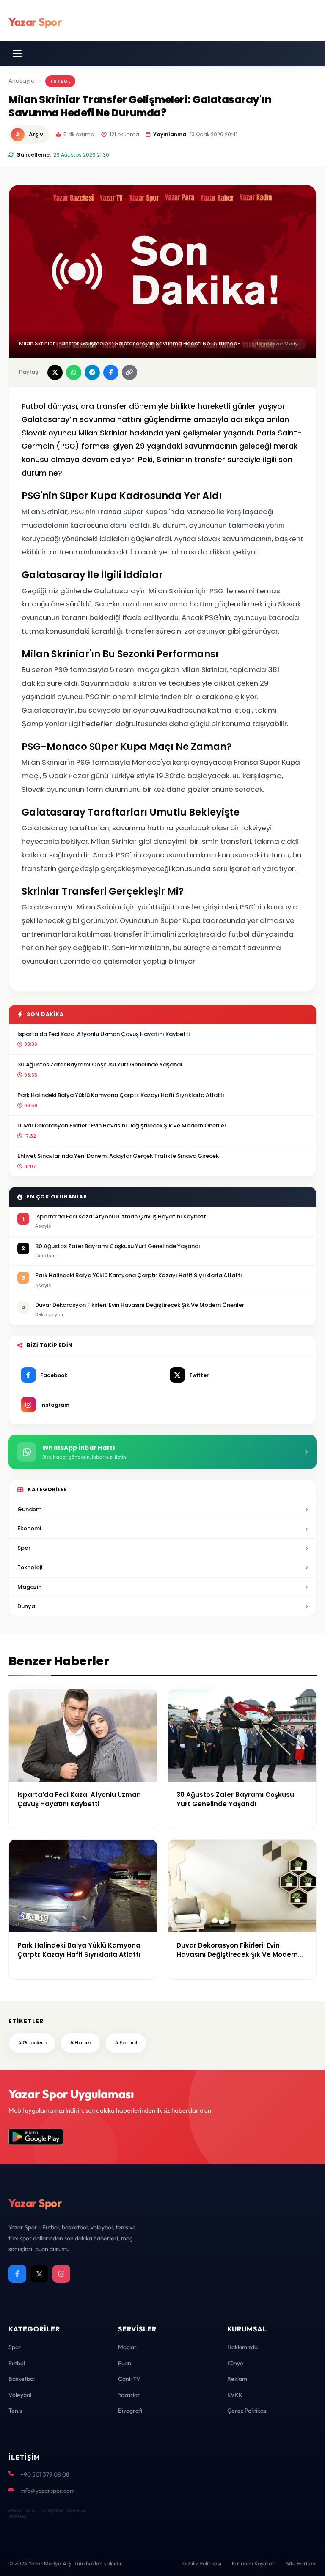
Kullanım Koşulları (254, 2563)
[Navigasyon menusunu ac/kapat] (17, 54)
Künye (235, 2363)
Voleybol (20, 2395)
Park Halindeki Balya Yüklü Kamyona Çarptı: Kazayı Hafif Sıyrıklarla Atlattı (121, 1095)
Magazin (29, 1587)
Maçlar (127, 2347)
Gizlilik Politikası (202, 2563)
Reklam (237, 2379)
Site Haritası (301, 2563)
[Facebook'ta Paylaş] (111, 372)
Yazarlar (129, 2395)
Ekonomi (29, 1528)
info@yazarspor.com (48, 2491)
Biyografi (130, 2411)
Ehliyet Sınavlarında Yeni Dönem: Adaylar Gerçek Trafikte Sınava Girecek (118, 1156)
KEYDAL (55, 2510)
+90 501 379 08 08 (45, 2474)
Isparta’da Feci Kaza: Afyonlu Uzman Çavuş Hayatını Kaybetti (103, 1034)
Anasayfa (22, 81)
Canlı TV (129, 2379)
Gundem (29, 1509)
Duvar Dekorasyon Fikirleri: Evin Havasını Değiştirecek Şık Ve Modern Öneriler (122, 1125)
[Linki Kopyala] (129, 372)
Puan (125, 2363)
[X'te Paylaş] (55, 372)
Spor (24, 1548)
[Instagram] (61, 2274)
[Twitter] (39, 2274)
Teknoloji (30, 1567)
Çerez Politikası (247, 2411)
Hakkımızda (242, 2347)
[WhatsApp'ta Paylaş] (74, 372)
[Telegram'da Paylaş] (92, 372)
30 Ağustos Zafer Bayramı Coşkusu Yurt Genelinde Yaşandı (100, 1065)
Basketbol (22, 2379)
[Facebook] (17, 2274)
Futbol (60, 81)
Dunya (26, 1606)
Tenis (15, 2411)
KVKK (235, 2395)
